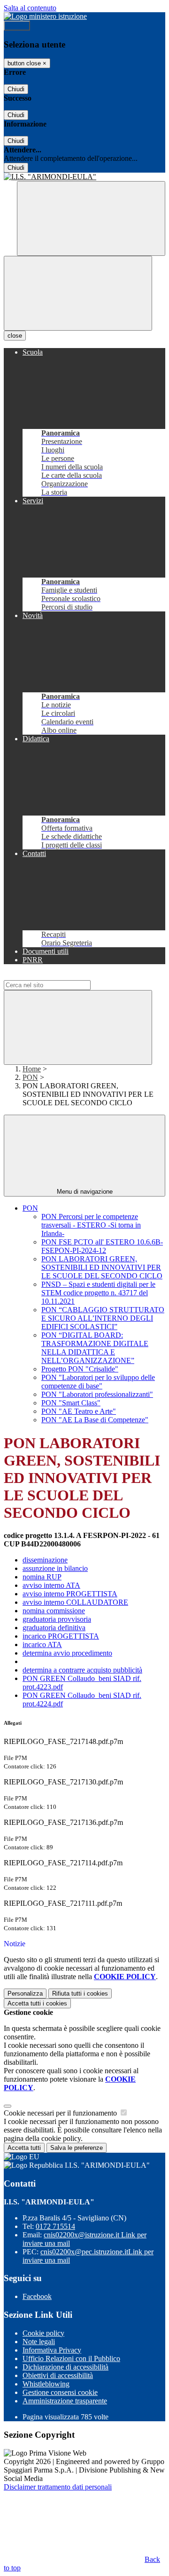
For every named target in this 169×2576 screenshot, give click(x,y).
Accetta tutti (37, 2003)
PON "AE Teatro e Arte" (79, 1411)
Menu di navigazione (85, 1192)
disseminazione (45, 1560)
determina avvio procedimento (67, 1653)
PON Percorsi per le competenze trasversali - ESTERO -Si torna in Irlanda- (91, 1225)
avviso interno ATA (51, 1585)
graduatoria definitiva (54, 1628)
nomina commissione (54, 1611)
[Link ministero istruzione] (45, 16)
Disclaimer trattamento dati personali (58, 2487)
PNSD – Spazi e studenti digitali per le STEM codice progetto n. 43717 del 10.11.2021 (98, 1293)
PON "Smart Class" (71, 1403)
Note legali (39, 2342)
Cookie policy (43, 2333)
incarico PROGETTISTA (61, 1636)
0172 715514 (55, 2226)
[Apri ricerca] (91, 218)
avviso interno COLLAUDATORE (75, 1602)
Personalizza (25, 1993)
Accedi (17, 26)
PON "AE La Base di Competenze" (95, 1420)
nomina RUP (42, 1577)
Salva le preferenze (77, 2148)
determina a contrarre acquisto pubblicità (82, 1670)
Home (32, 1069)
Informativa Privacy (52, 2350)
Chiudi (16, 89)
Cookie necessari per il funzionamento (61, 2113)
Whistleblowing (46, 2384)
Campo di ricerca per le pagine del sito (61, 976)
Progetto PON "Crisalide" (80, 1369)
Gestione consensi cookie (60, 2392)
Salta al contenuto (30, 8)
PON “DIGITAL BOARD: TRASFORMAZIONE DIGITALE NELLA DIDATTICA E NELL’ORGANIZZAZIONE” (95, 1348)
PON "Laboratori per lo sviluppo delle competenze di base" (98, 1382)
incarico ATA (42, 1645)
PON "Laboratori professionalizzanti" (97, 1394)
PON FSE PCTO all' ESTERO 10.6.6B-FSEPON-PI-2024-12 (102, 1246)
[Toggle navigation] (78, 293)
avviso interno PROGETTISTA (70, 1594)
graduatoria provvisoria (57, 1619)
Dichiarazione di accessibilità (65, 2367)
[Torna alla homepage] (84, 177)
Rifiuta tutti (80, 1993)
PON (30, 1077)
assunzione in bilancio (55, 1568)
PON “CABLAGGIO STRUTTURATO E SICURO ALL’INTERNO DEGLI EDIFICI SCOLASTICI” (103, 1318)
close (15, 336)
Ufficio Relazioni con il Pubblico (71, 2358)
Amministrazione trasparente (65, 2401)
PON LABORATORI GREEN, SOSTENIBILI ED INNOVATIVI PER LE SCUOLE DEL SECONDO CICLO (102, 1267)
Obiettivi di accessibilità (58, 2375)
